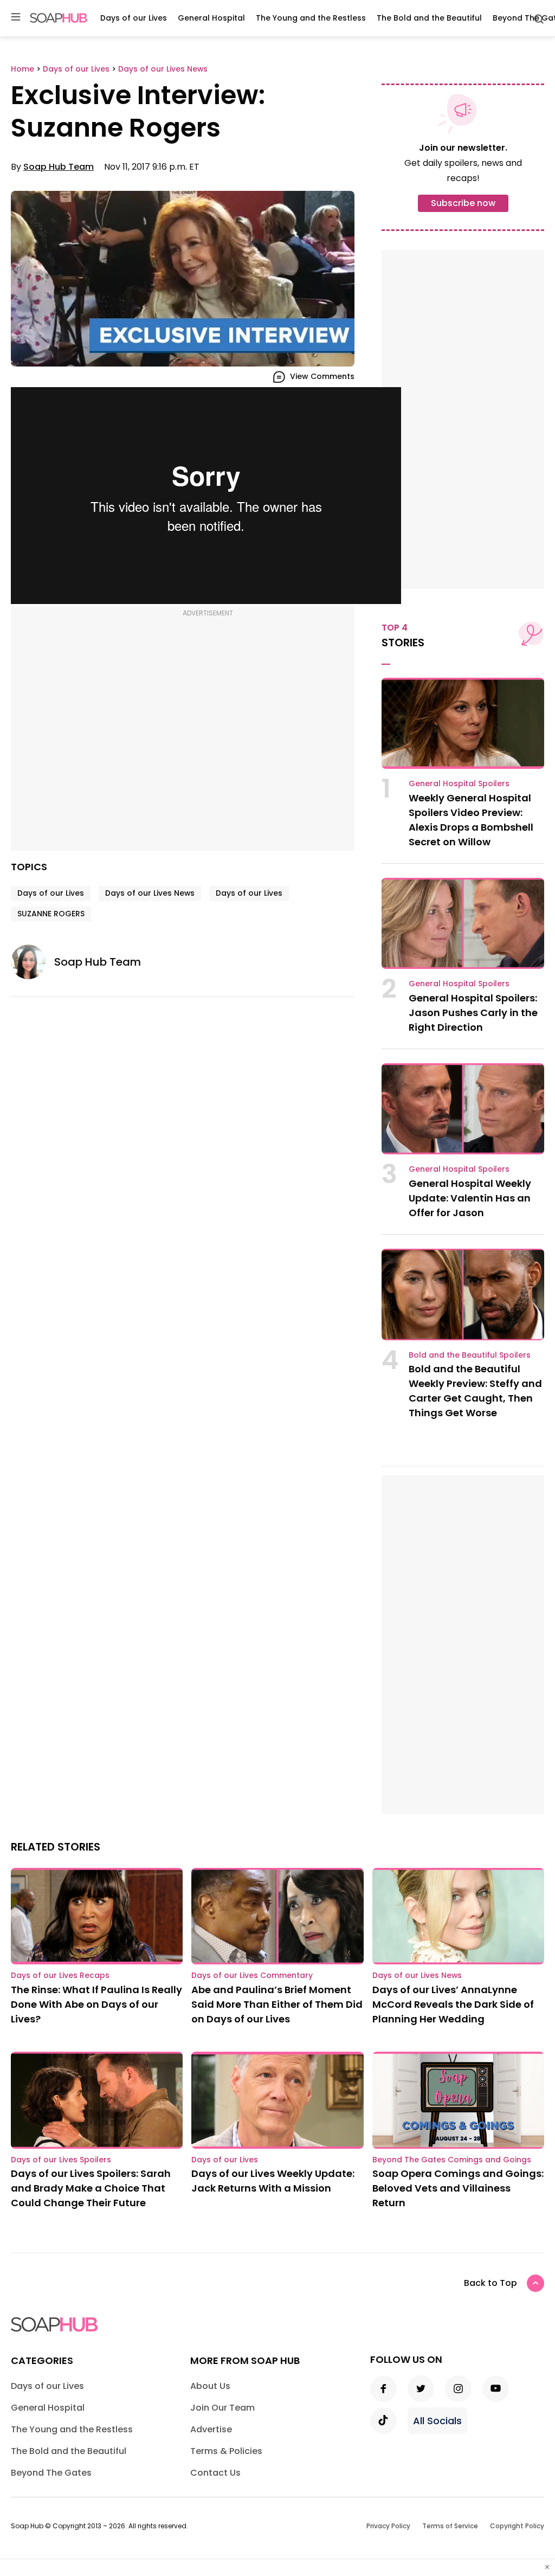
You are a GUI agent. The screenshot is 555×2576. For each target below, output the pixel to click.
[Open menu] (16, 18)
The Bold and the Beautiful (429, 18)
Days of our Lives (134, 18)
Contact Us (215, 2473)
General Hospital (211, 18)
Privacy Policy (388, 2526)
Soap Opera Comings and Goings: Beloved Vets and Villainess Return (458, 2188)
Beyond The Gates (51, 2473)
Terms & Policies (226, 2451)
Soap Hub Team (59, 167)
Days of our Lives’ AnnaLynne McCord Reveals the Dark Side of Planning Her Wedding (453, 2004)
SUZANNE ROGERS (51, 914)
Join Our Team (222, 2408)
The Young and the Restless (311, 18)
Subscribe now (463, 203)
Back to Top (491, 2283)
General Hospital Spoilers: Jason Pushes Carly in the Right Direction (473, 1013)
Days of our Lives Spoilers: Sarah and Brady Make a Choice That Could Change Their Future (91, 2188)
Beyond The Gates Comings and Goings (452, 2160)
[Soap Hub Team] (33, 962)
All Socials (437, 2421)
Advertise (211, 2429)
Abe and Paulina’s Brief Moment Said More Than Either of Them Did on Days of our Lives (277, 2004)
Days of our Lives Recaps (60, 1975)
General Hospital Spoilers (459, 783)
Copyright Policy (517, 2526)
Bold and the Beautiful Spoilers (470, 1355)
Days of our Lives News (150, 893)
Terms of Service (450, 2526)
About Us (210, 2386)
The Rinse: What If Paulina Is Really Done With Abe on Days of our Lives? (96, 2004)
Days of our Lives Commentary (252, 1975)
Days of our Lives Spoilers (61, 2160)
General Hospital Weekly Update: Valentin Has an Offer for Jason (470, 1198)
